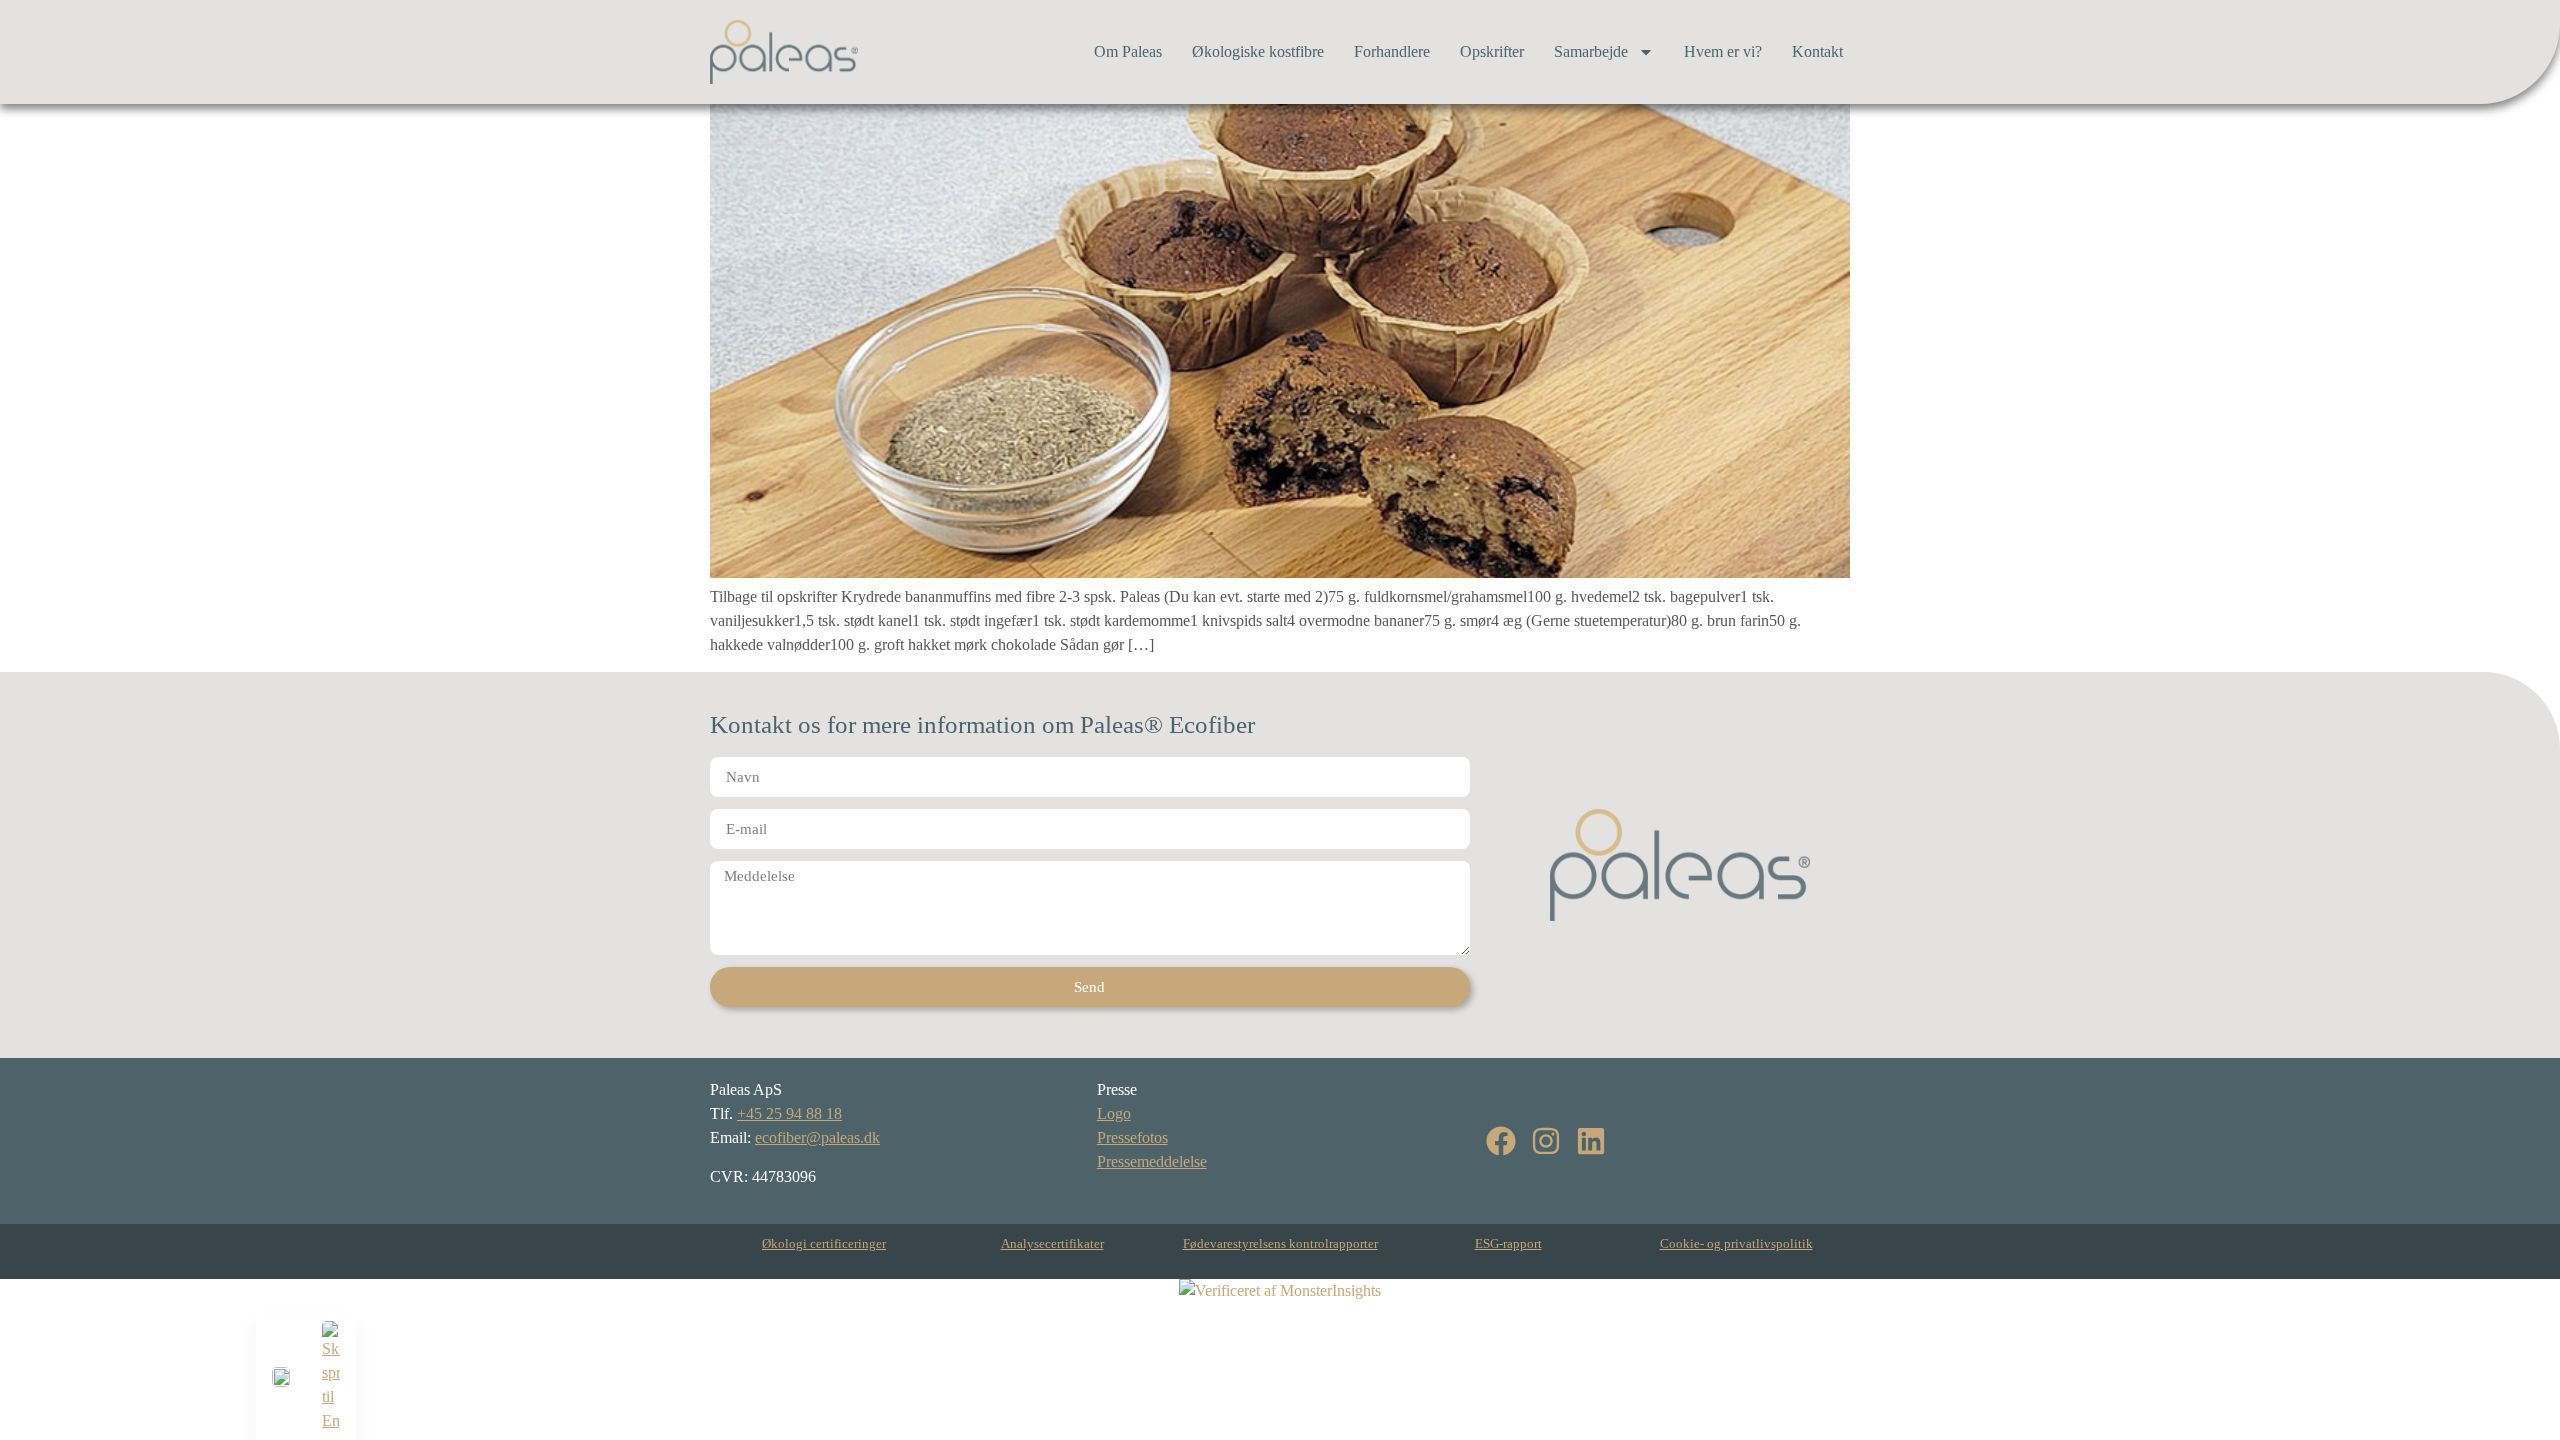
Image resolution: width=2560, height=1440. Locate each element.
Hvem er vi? (1723, 51)
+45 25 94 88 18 (789, 1113)
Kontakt (1817, 51)
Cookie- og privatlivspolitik (1736, 1243)
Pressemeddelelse (1152, 1161)
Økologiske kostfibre (1258, 51)
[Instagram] (1546, 1141)
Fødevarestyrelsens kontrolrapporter (1280, 1243)
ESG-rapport (1508, 1243)
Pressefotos (1132, 1137)
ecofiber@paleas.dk (817, 1137)
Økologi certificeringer (824, 1243)
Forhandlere (1392, 51)
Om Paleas (1128, 51)
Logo (1114, 1113)
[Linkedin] (1591, 1141)
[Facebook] (1501, 1141)
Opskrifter (1492, 51)
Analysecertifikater (1052, 1243)
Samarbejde (1591, 51)
